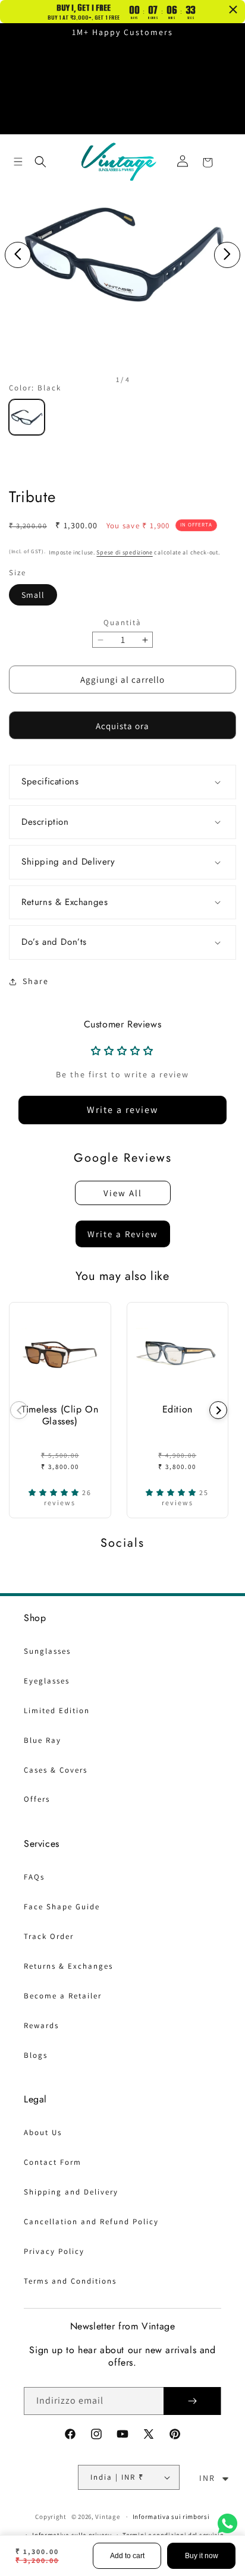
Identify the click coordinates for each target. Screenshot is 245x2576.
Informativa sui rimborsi (171, 2517)
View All (123, 1193)
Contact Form (53, 2162)
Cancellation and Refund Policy (91, 2222)
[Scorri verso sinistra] (18, 255)
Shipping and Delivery (71, 2192)
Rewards (41, 2025)
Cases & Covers (56, 1770)
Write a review (122, 1110)
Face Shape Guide (62, 1907)
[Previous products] (19, 1410)
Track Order (49, 1936)
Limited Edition (57, 1710)
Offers (37, 1799)
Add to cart (127, 2556)
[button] (18, 162)
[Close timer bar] (233, 10)
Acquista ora (122, 726)
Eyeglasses (47, 1681)
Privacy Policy (54, 2251)
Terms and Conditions (70, 2281)
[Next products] (218, 1410)
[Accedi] (183, 161)
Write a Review (123, 1234)
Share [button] (36, 981)
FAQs (34, 1877)
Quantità (122, 622)
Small (33, 595)
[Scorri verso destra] (227, 255)
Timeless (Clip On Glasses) (60, 1415)
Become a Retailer (63, 1996)
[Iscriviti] (192, 2401)
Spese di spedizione (124, 552)
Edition (178, 1409)
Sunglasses (47, 1651)
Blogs (36, 2055)
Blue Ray (43, 1740)
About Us (43, 2132)
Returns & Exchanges (68, 1966)
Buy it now (202, 2556)
